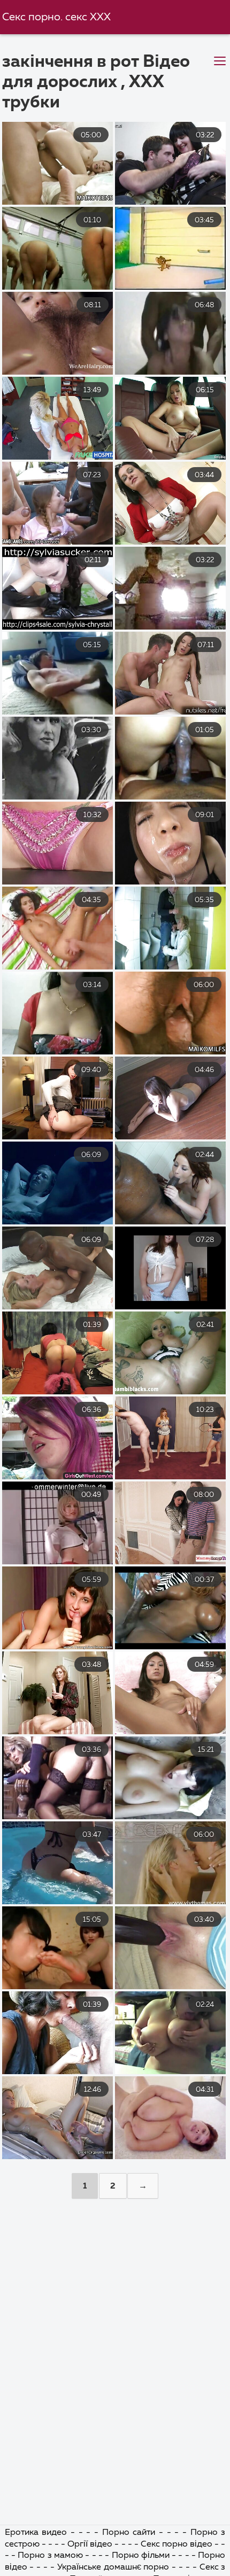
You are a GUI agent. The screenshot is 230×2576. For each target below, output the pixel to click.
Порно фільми (141, 2556)
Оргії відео (90, 2544)
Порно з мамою (50, 2556)
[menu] (220, 61)
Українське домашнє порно (113, 2567)
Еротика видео (36, 2533)
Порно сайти (129, 2533)
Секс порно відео (177, 2544)
